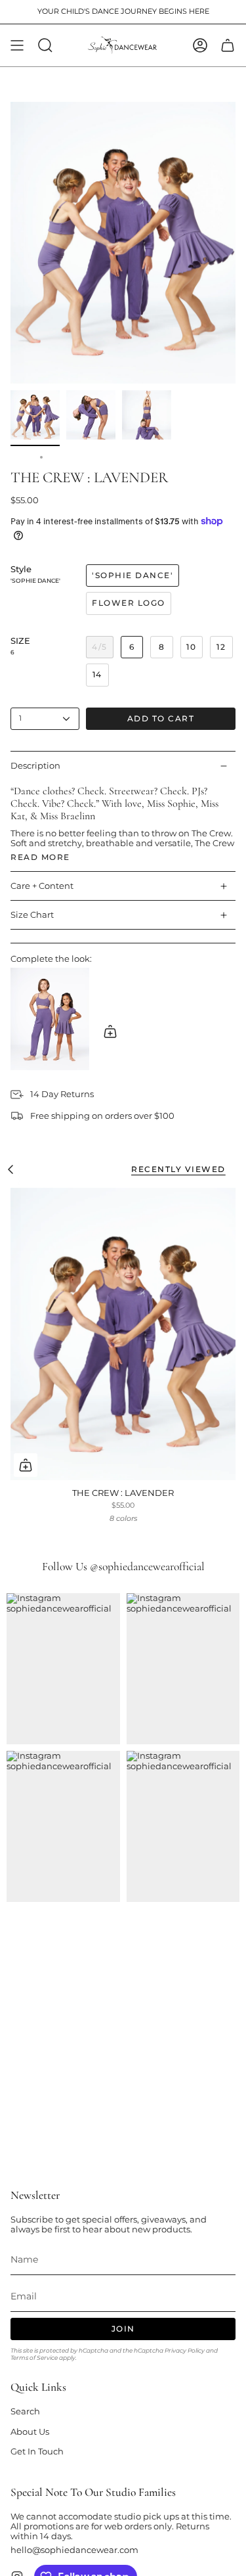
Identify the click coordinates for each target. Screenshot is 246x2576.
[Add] (110, 1031)
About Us (30, 2432)
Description (35, 766)
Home (22, 457)
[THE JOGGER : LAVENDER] (50, 1019)
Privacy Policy (185, 2350)
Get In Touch (37, 2452)
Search (25, 2411)
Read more (40, 857)
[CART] (228, 45)
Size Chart (32, 915)
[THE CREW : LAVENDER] (123, 1334)
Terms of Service (34, 2358)
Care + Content (42, 886)
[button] (45, 45)
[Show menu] (17, 45)
